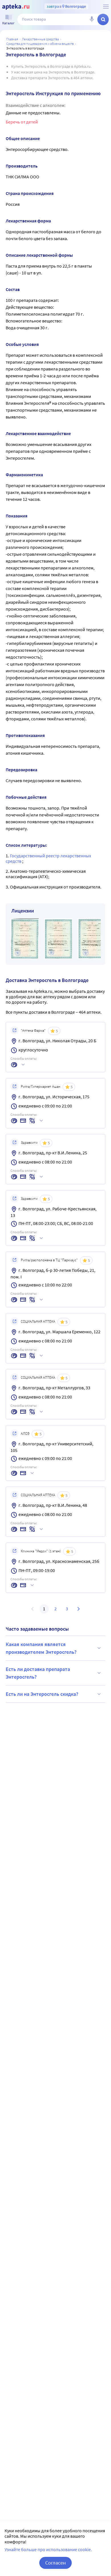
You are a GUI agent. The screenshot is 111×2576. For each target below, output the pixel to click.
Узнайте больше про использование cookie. (48, 2549)
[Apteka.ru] (16, 7)
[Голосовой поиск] (92, 19)
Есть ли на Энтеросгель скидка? (42, 1694)
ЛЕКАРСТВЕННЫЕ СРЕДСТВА (40, 39)
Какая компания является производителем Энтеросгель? (41, 1648)
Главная (12, 39)
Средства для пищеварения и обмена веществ (40, 44)
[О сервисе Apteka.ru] (106, 7)
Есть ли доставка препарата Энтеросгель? (38, 1673)
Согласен (55, 2563)
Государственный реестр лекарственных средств (48, 858)
